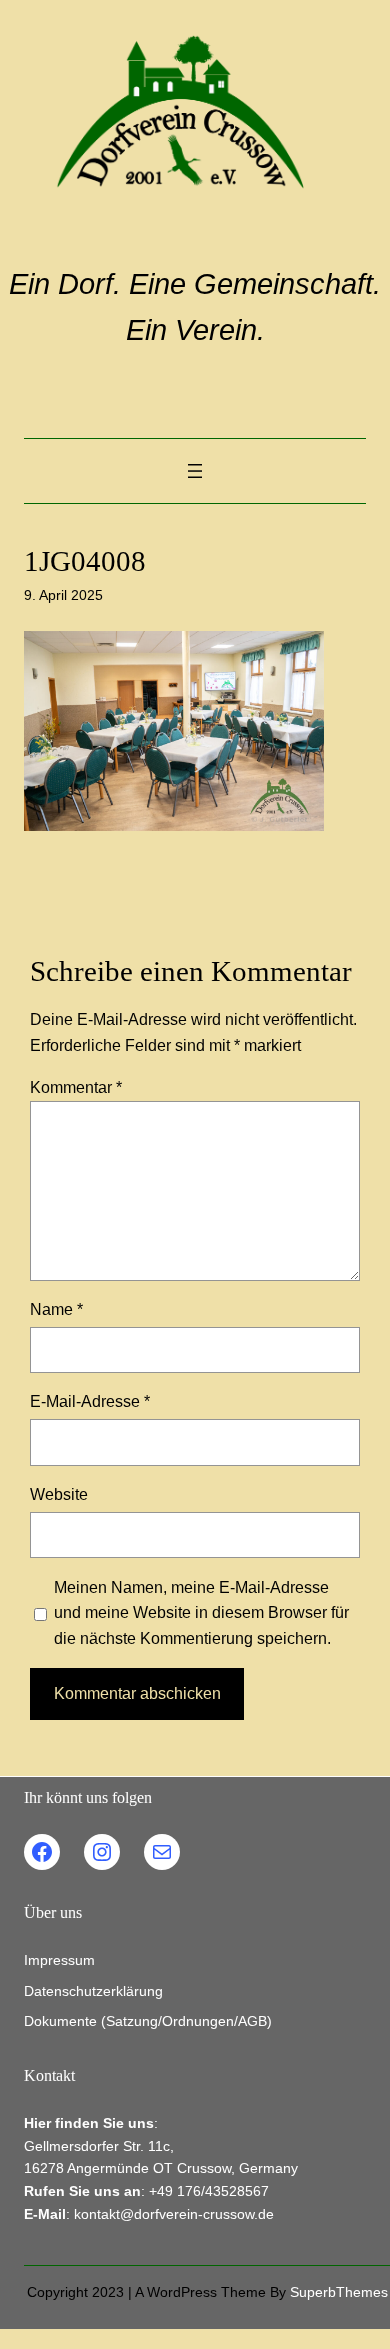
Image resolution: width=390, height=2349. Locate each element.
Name (56, 1309)
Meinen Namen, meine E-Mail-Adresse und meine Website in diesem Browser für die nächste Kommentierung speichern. (201, 1613)
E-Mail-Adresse (90, 1401)
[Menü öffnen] (195, 471)
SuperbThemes (339, 2292)
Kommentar (76, 1087)
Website (59, 1494)
